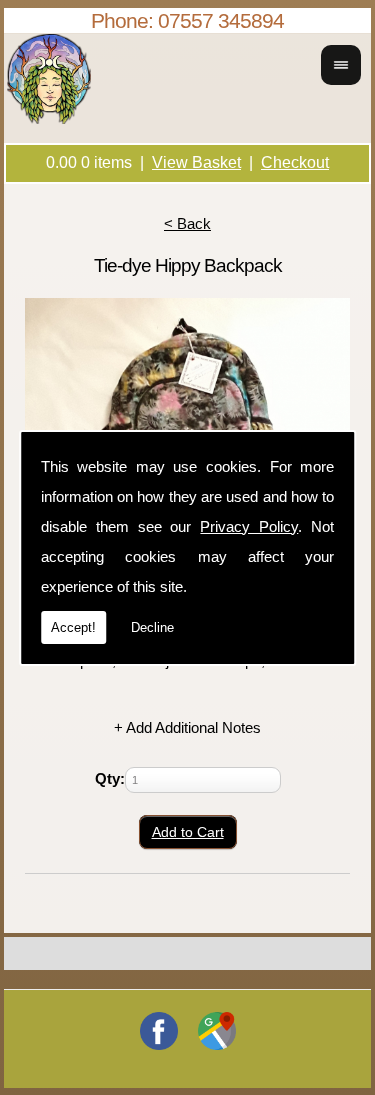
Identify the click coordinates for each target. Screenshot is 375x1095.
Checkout (295, 162)
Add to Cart (188, 832)
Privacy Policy (249, 526)
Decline (152, 627)
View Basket (196, 162)
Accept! (73, 627)
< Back (187, 223)
